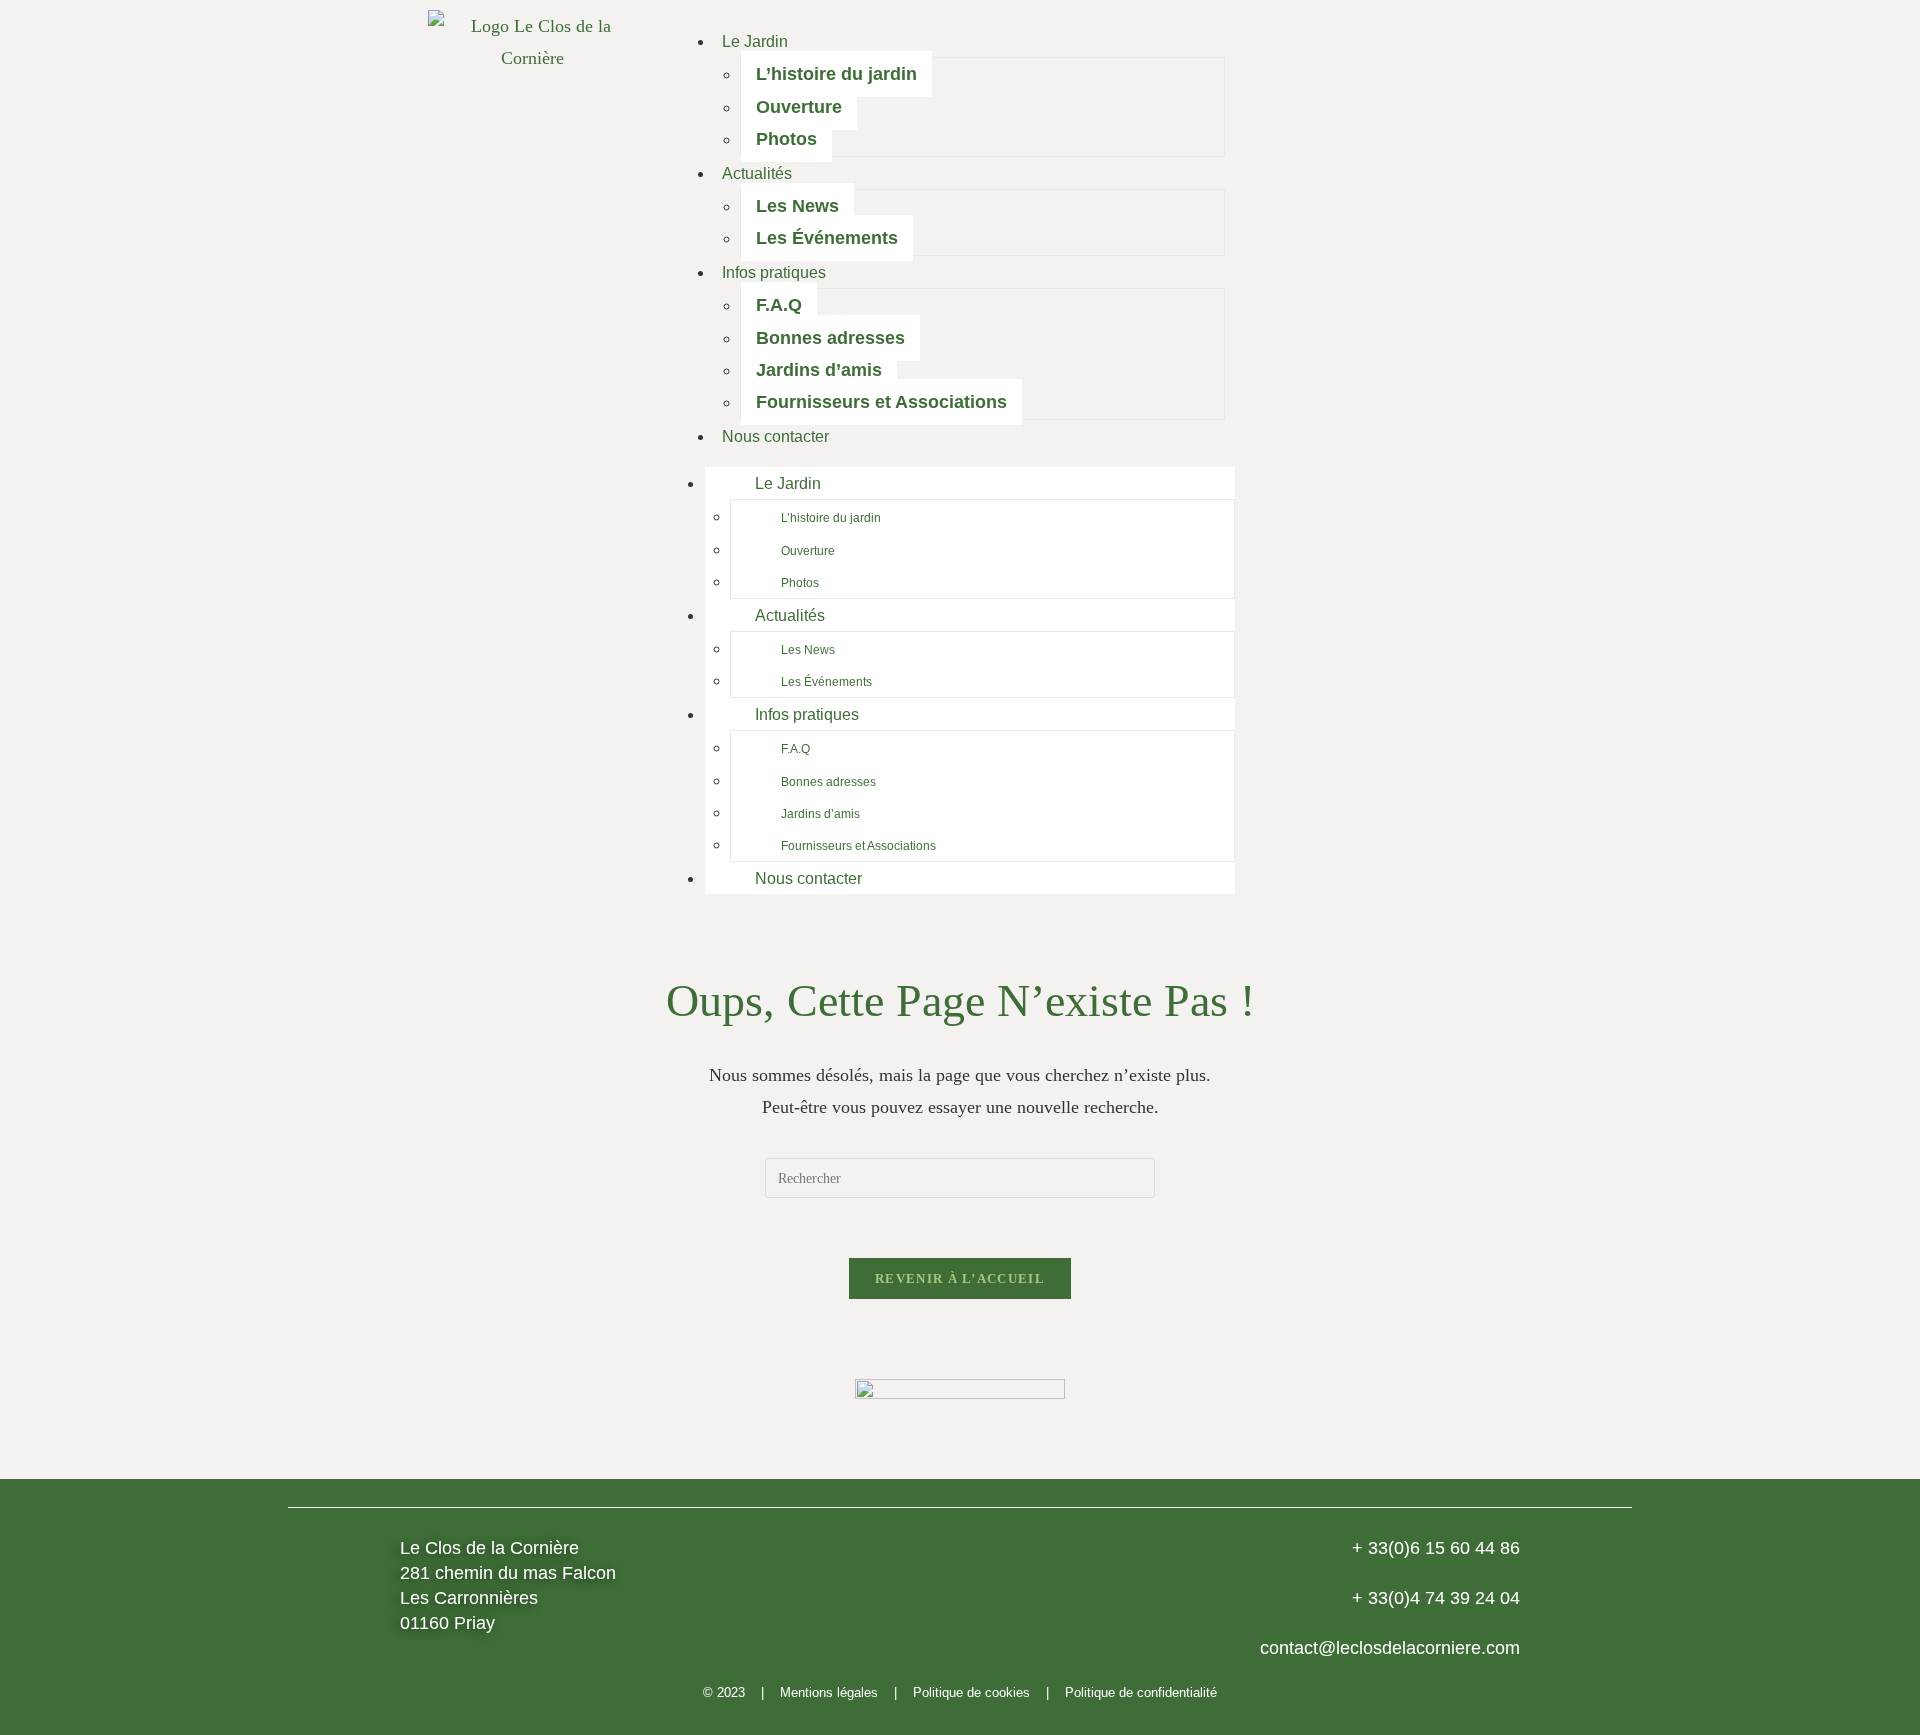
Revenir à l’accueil (960, 1278)
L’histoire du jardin (836, 74)
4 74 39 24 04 (1436, 1598)
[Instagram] (1388, 460)
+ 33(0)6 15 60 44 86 (1436, 1548)
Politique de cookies (971, 1692)
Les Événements (827, 238)
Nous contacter (775, 436)
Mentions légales (829, 1692)
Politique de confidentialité (1141, 1692)
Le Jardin (755, 41)
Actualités (757, 173)
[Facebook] (1333, 460)
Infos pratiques (774, 272)
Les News (797, 206)
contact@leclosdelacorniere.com (1390, 1648)
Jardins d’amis (819, 370)
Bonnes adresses (830, 338)
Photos (786, 139)
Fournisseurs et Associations (881, 402)
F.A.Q (779, 305)
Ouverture (799, 107)
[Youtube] (1443, 460)
